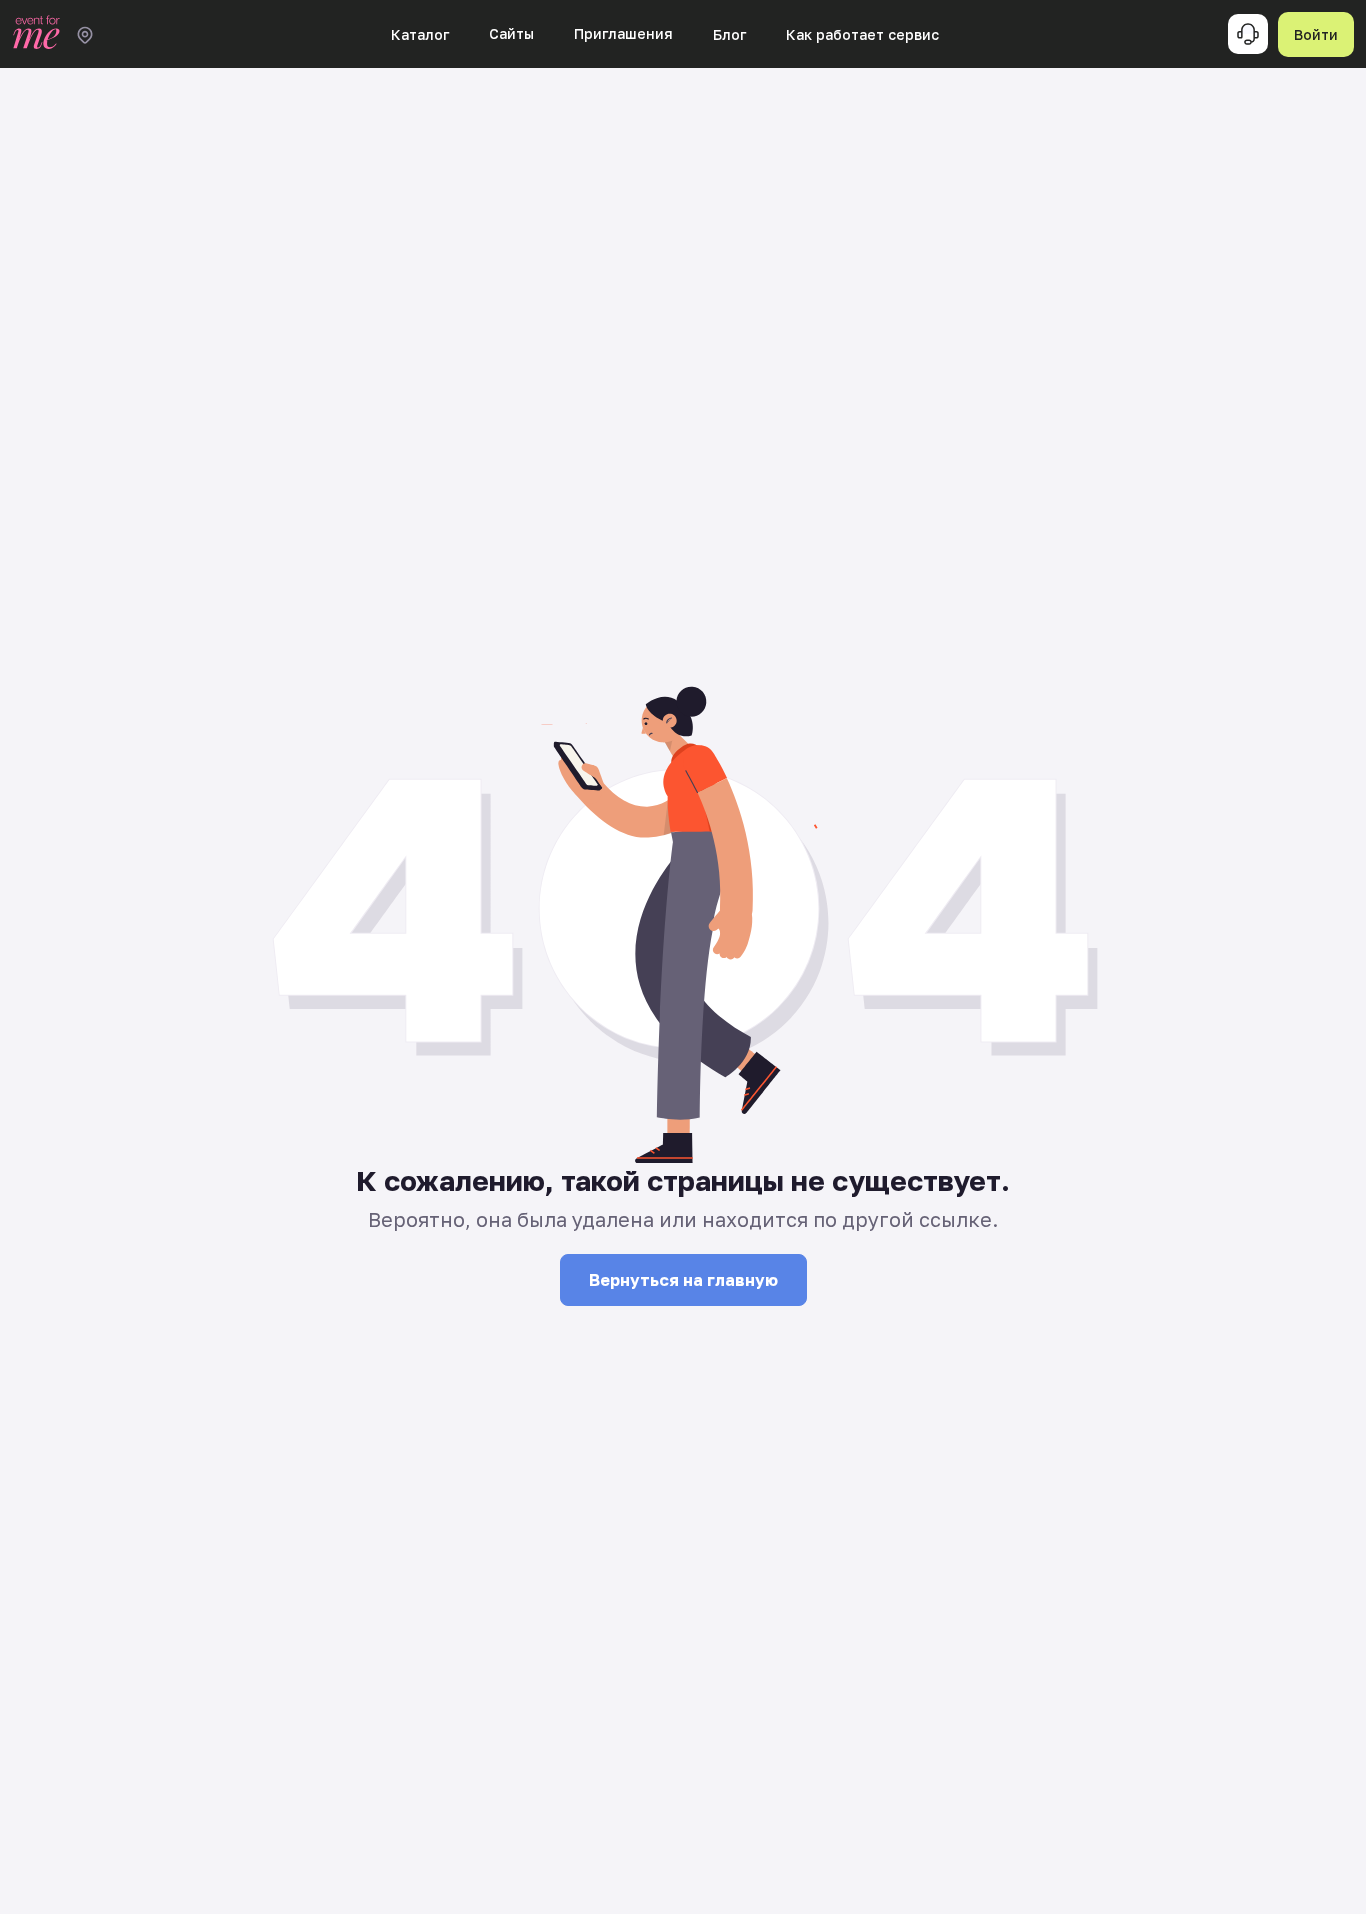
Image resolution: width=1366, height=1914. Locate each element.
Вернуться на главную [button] (683, 1280)
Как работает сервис (862, 34)
